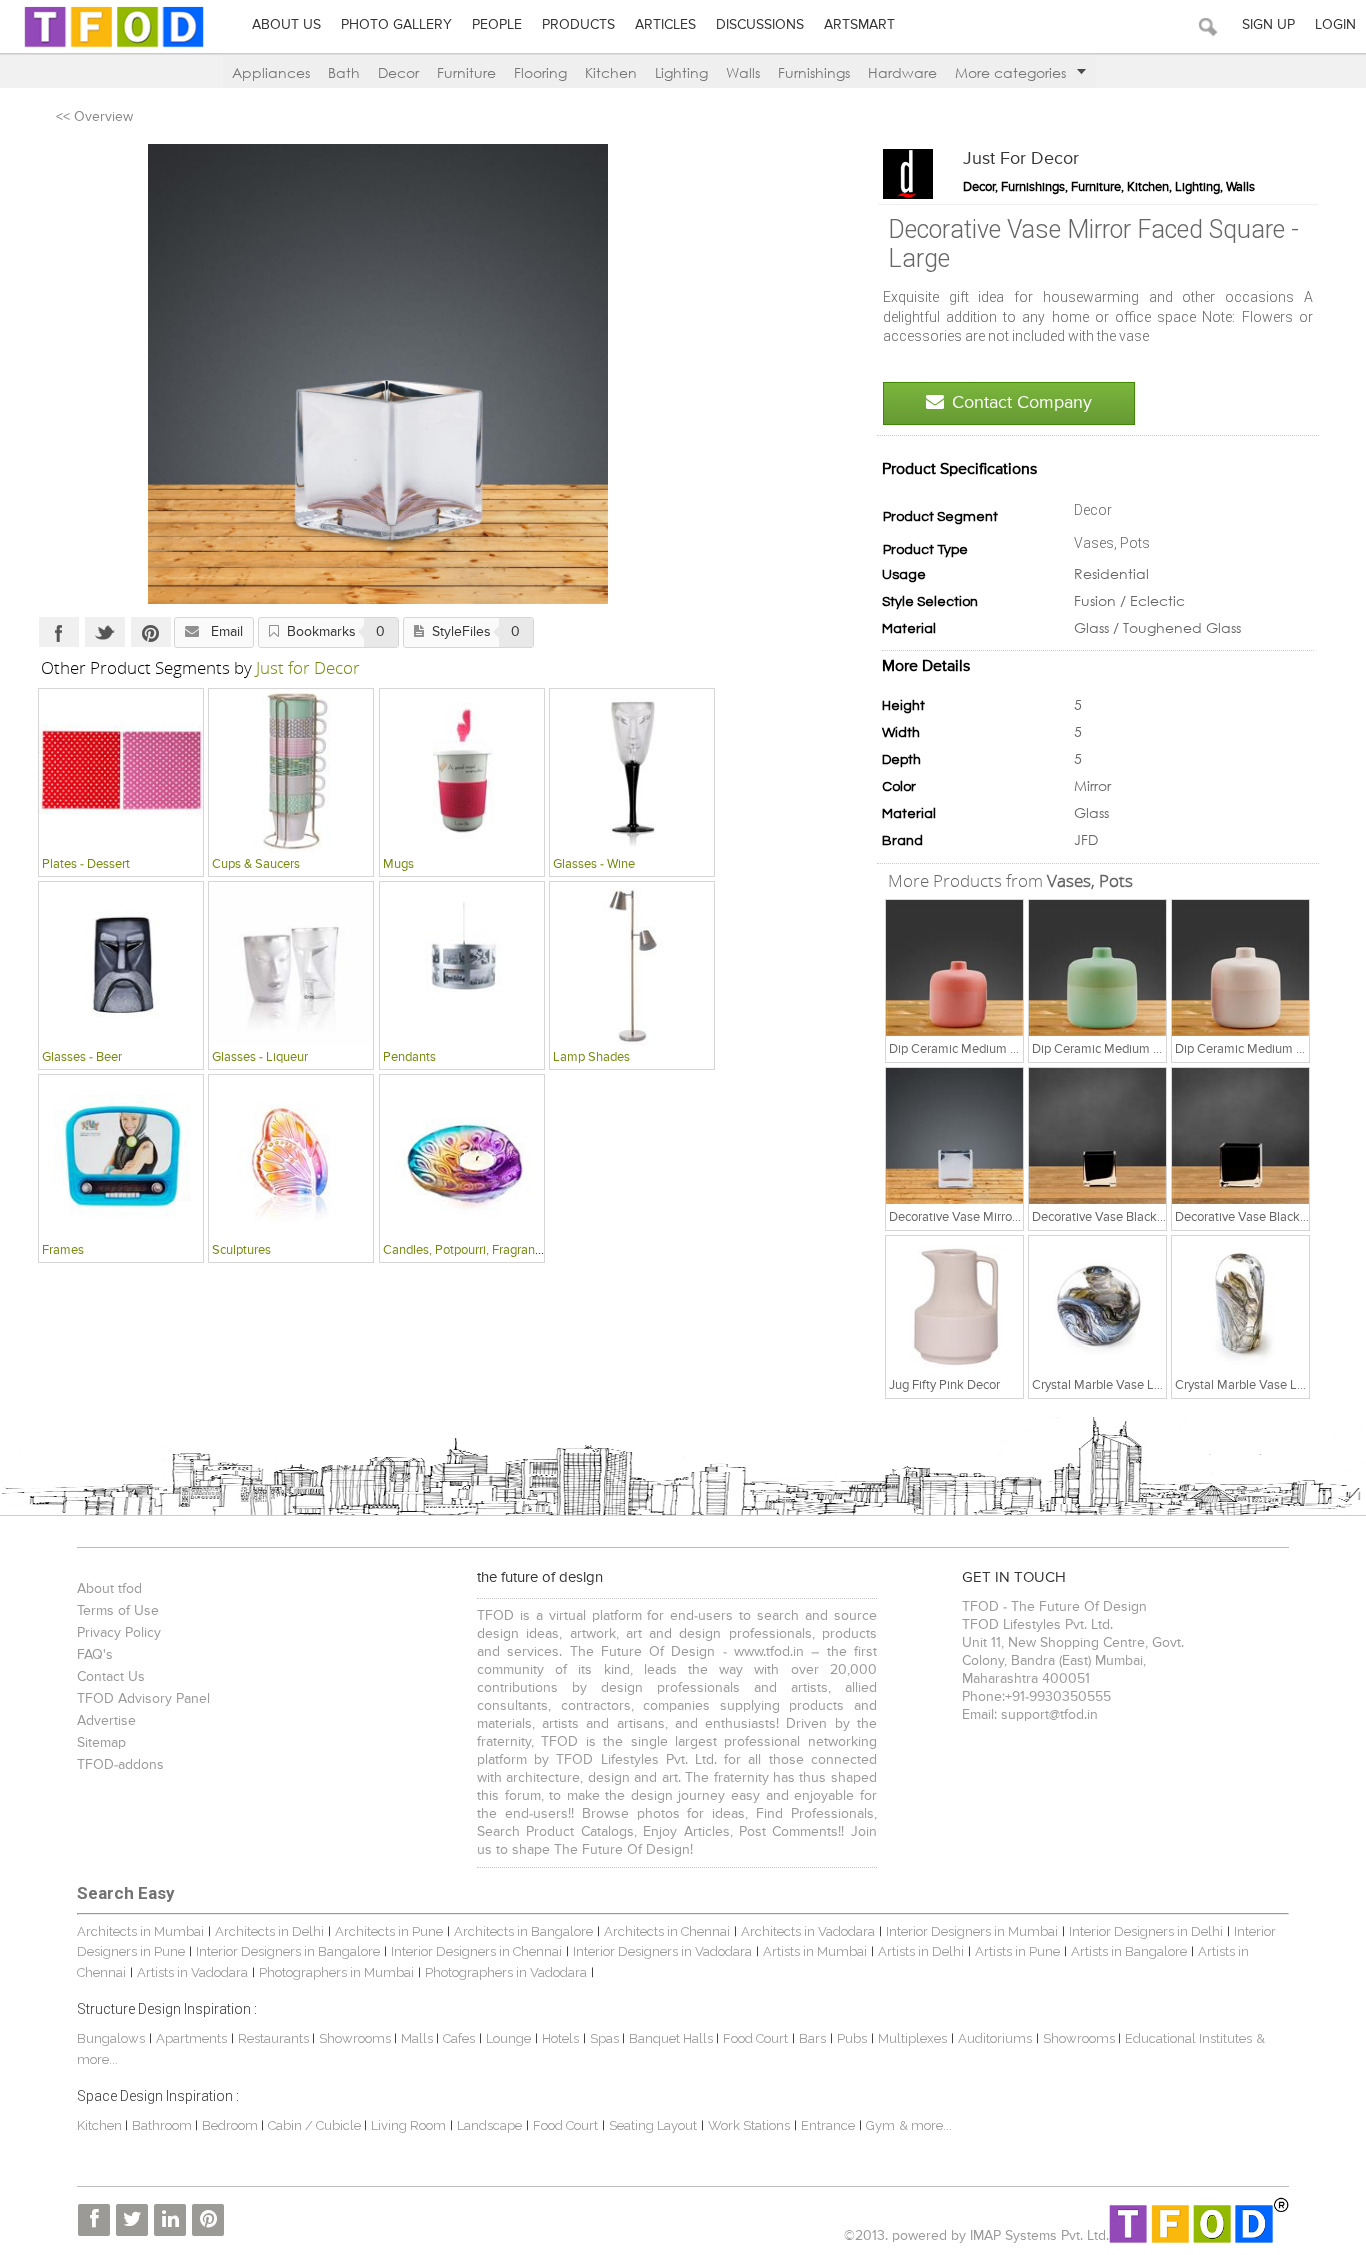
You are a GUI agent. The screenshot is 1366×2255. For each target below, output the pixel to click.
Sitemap (101, 1743)
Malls (418, 2038)
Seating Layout (653, 2125)
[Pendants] (462, 963)
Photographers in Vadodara (506, 1972)
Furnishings (814, 72)
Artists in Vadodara (192, 1972)
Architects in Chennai (667, 1931)
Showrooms (356, 2038)
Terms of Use (118, 1611)
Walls (743, 72)
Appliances (271, 72)
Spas (606, 2038)
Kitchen (611, 72)
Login (1335, 25)
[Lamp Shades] (632, 963)
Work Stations (749, 2125)
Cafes (459, 2038)
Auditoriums (995, 2038)
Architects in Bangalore (523, 1931)
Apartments (191, 2038)
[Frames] (121, 1156)
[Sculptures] (291, 1156)
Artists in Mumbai (815, 1951)
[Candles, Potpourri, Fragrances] (462, 1156)
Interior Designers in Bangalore (288, 1951)
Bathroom (163, 2125)
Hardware (902, 72)
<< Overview (94, 117)
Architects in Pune (389, 1931)
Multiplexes (912, 2038)
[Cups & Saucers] (291, 770)
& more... (925, 2125)
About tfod (109, 1589)
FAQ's (95, 1655)
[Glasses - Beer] (121, 963)
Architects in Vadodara (808, 1931)
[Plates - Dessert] (121, 770)
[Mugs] (462, 770)
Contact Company (1022, 403)
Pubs (852, 2038)
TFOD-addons (120, 1765)
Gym (880, 2125)
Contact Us (111, 1677)
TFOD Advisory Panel (143, 1699)
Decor (398, 72)
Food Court (755, 2038)
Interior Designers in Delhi (1146, 1931)
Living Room (408, 2125)
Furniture (466, 72)
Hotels (560, 2038)
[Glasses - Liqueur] (291, 963)
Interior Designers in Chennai (476, 1951)
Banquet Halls (672, 2038)
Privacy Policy (119, 1633)
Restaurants (275, 2038)
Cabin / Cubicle (316, 2125)
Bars (812, 2038)
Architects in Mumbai (140, 1931)
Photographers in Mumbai (336, 1972)
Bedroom (231, 2125)
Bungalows (111, 2038)
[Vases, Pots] (955, 968)
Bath (344, 72)
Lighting (681, 72)
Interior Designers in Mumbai (972, 1931)
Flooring (540, 72)
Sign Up (1268, 25)
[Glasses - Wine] (632, 770)
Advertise (106, 1721)
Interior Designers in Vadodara (662, 1951)
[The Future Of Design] (114, 46)
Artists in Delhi (921, 1951)
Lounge (508, 2038)
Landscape (489, 2125)
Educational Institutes (1188, 2038)
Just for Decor (1021, 159)
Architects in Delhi (269, 1931)
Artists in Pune (1017, 1951)
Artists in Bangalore (1129, 1951)
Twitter (105, 632)
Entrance (828, 2125)
